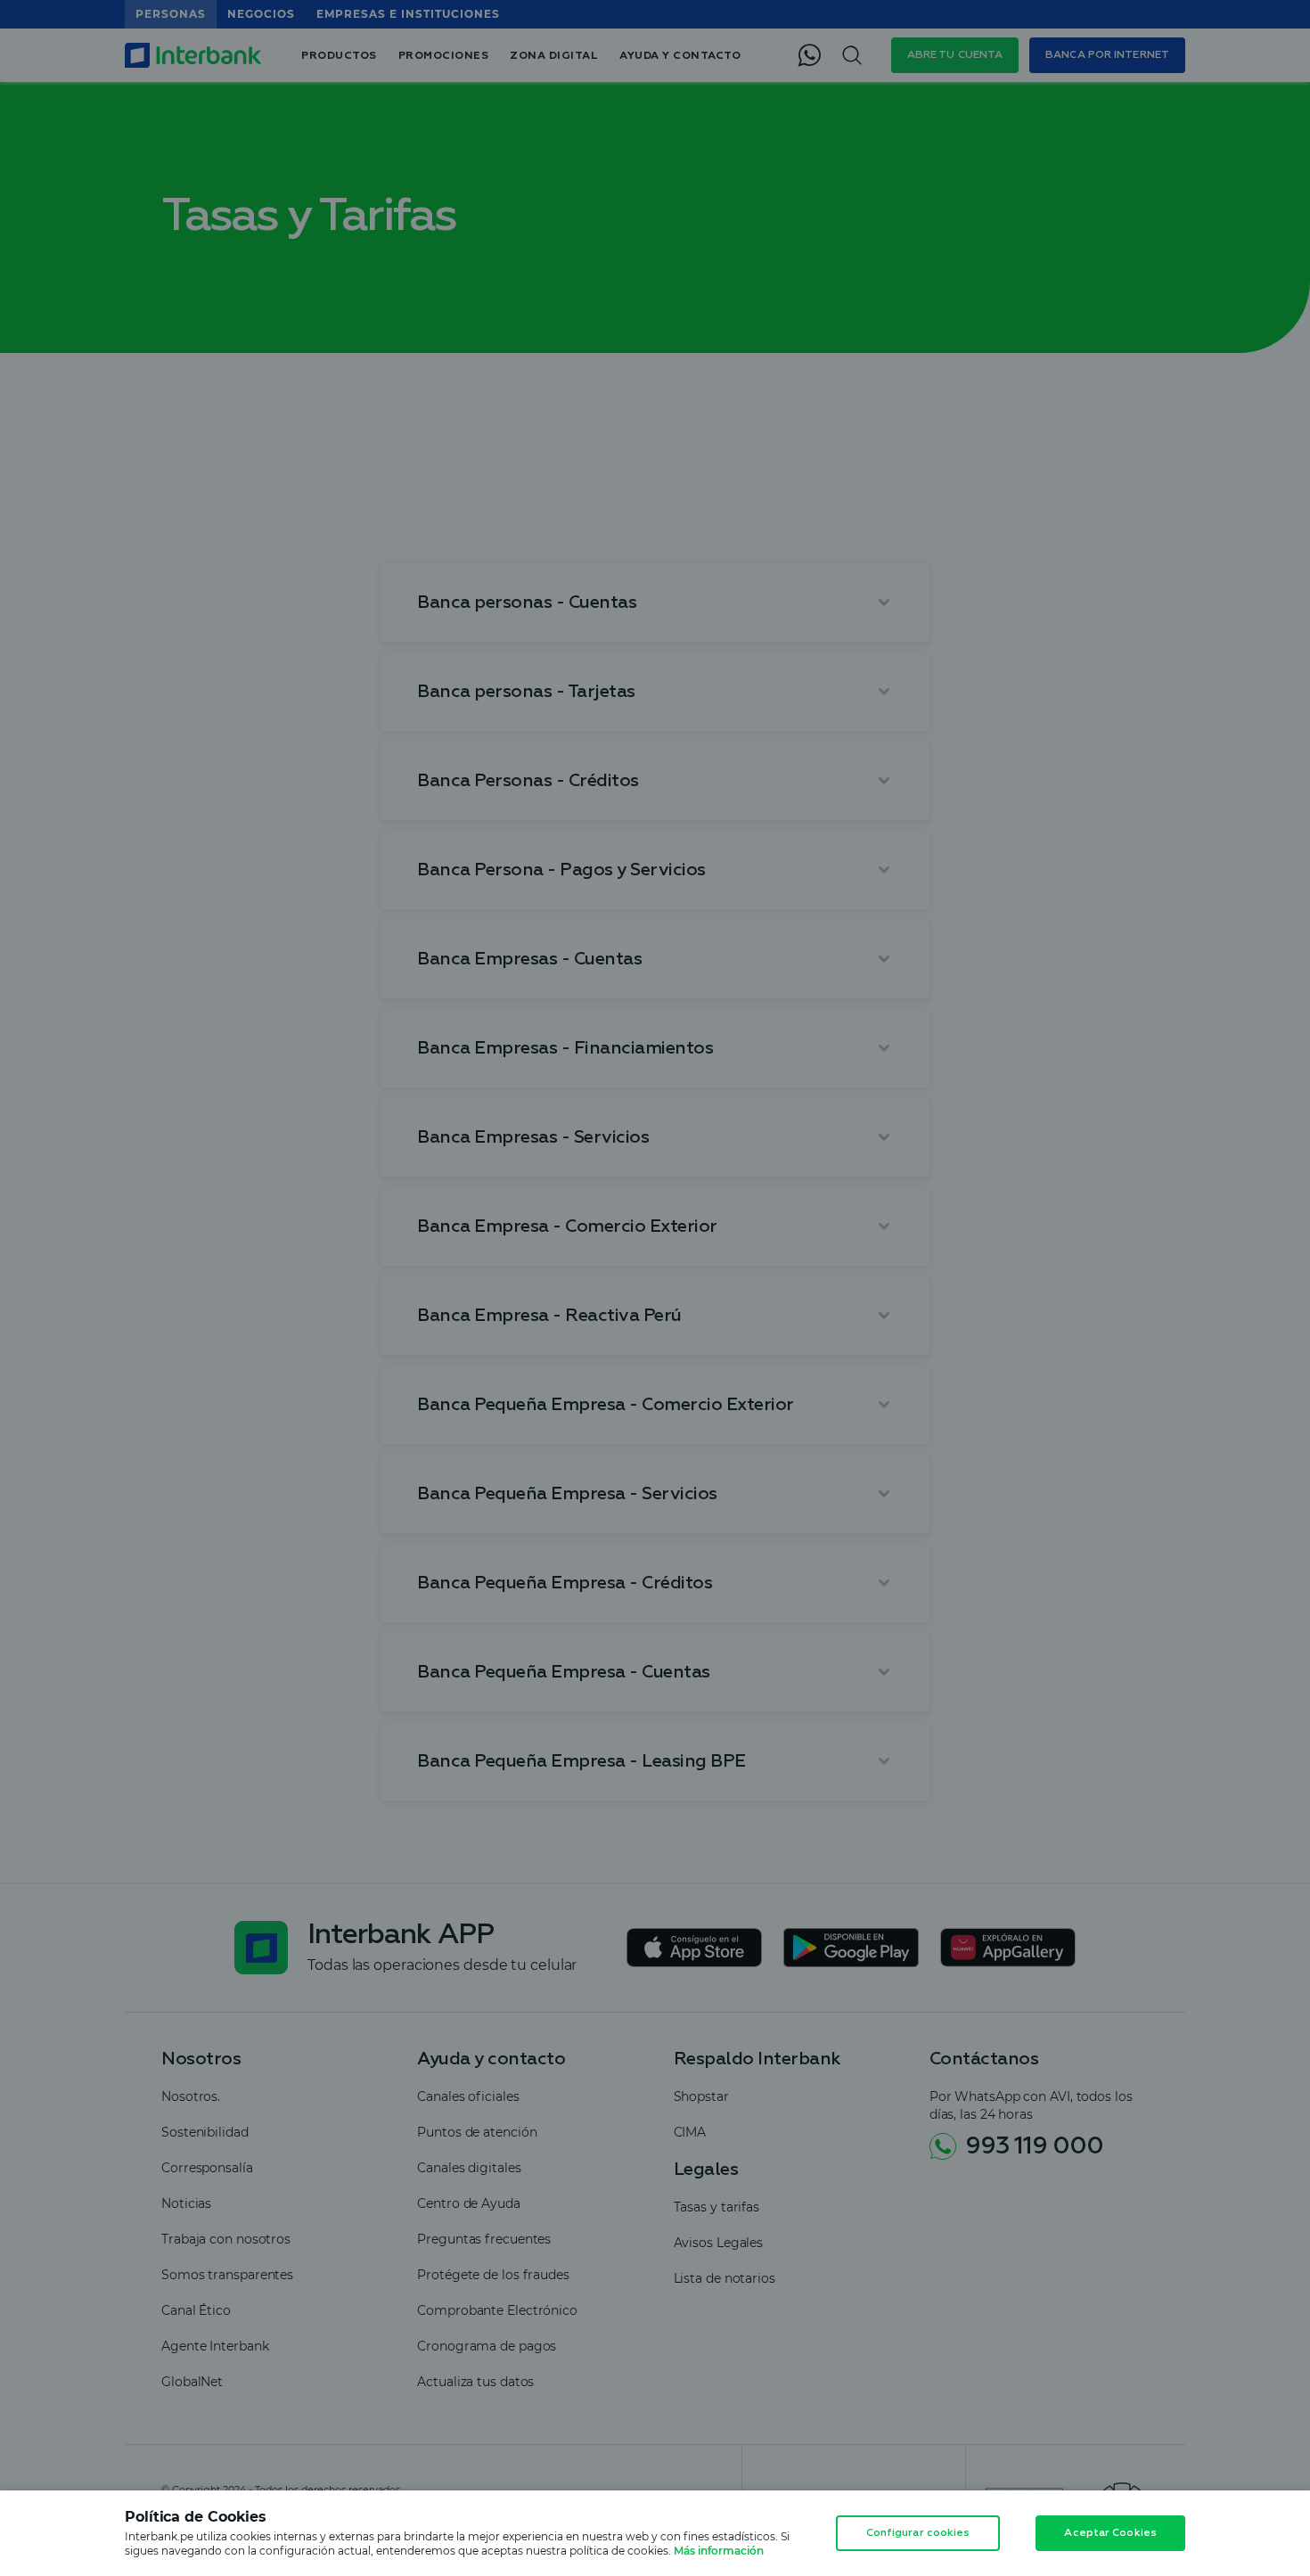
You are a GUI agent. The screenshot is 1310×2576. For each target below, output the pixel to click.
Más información (719, 2551)
